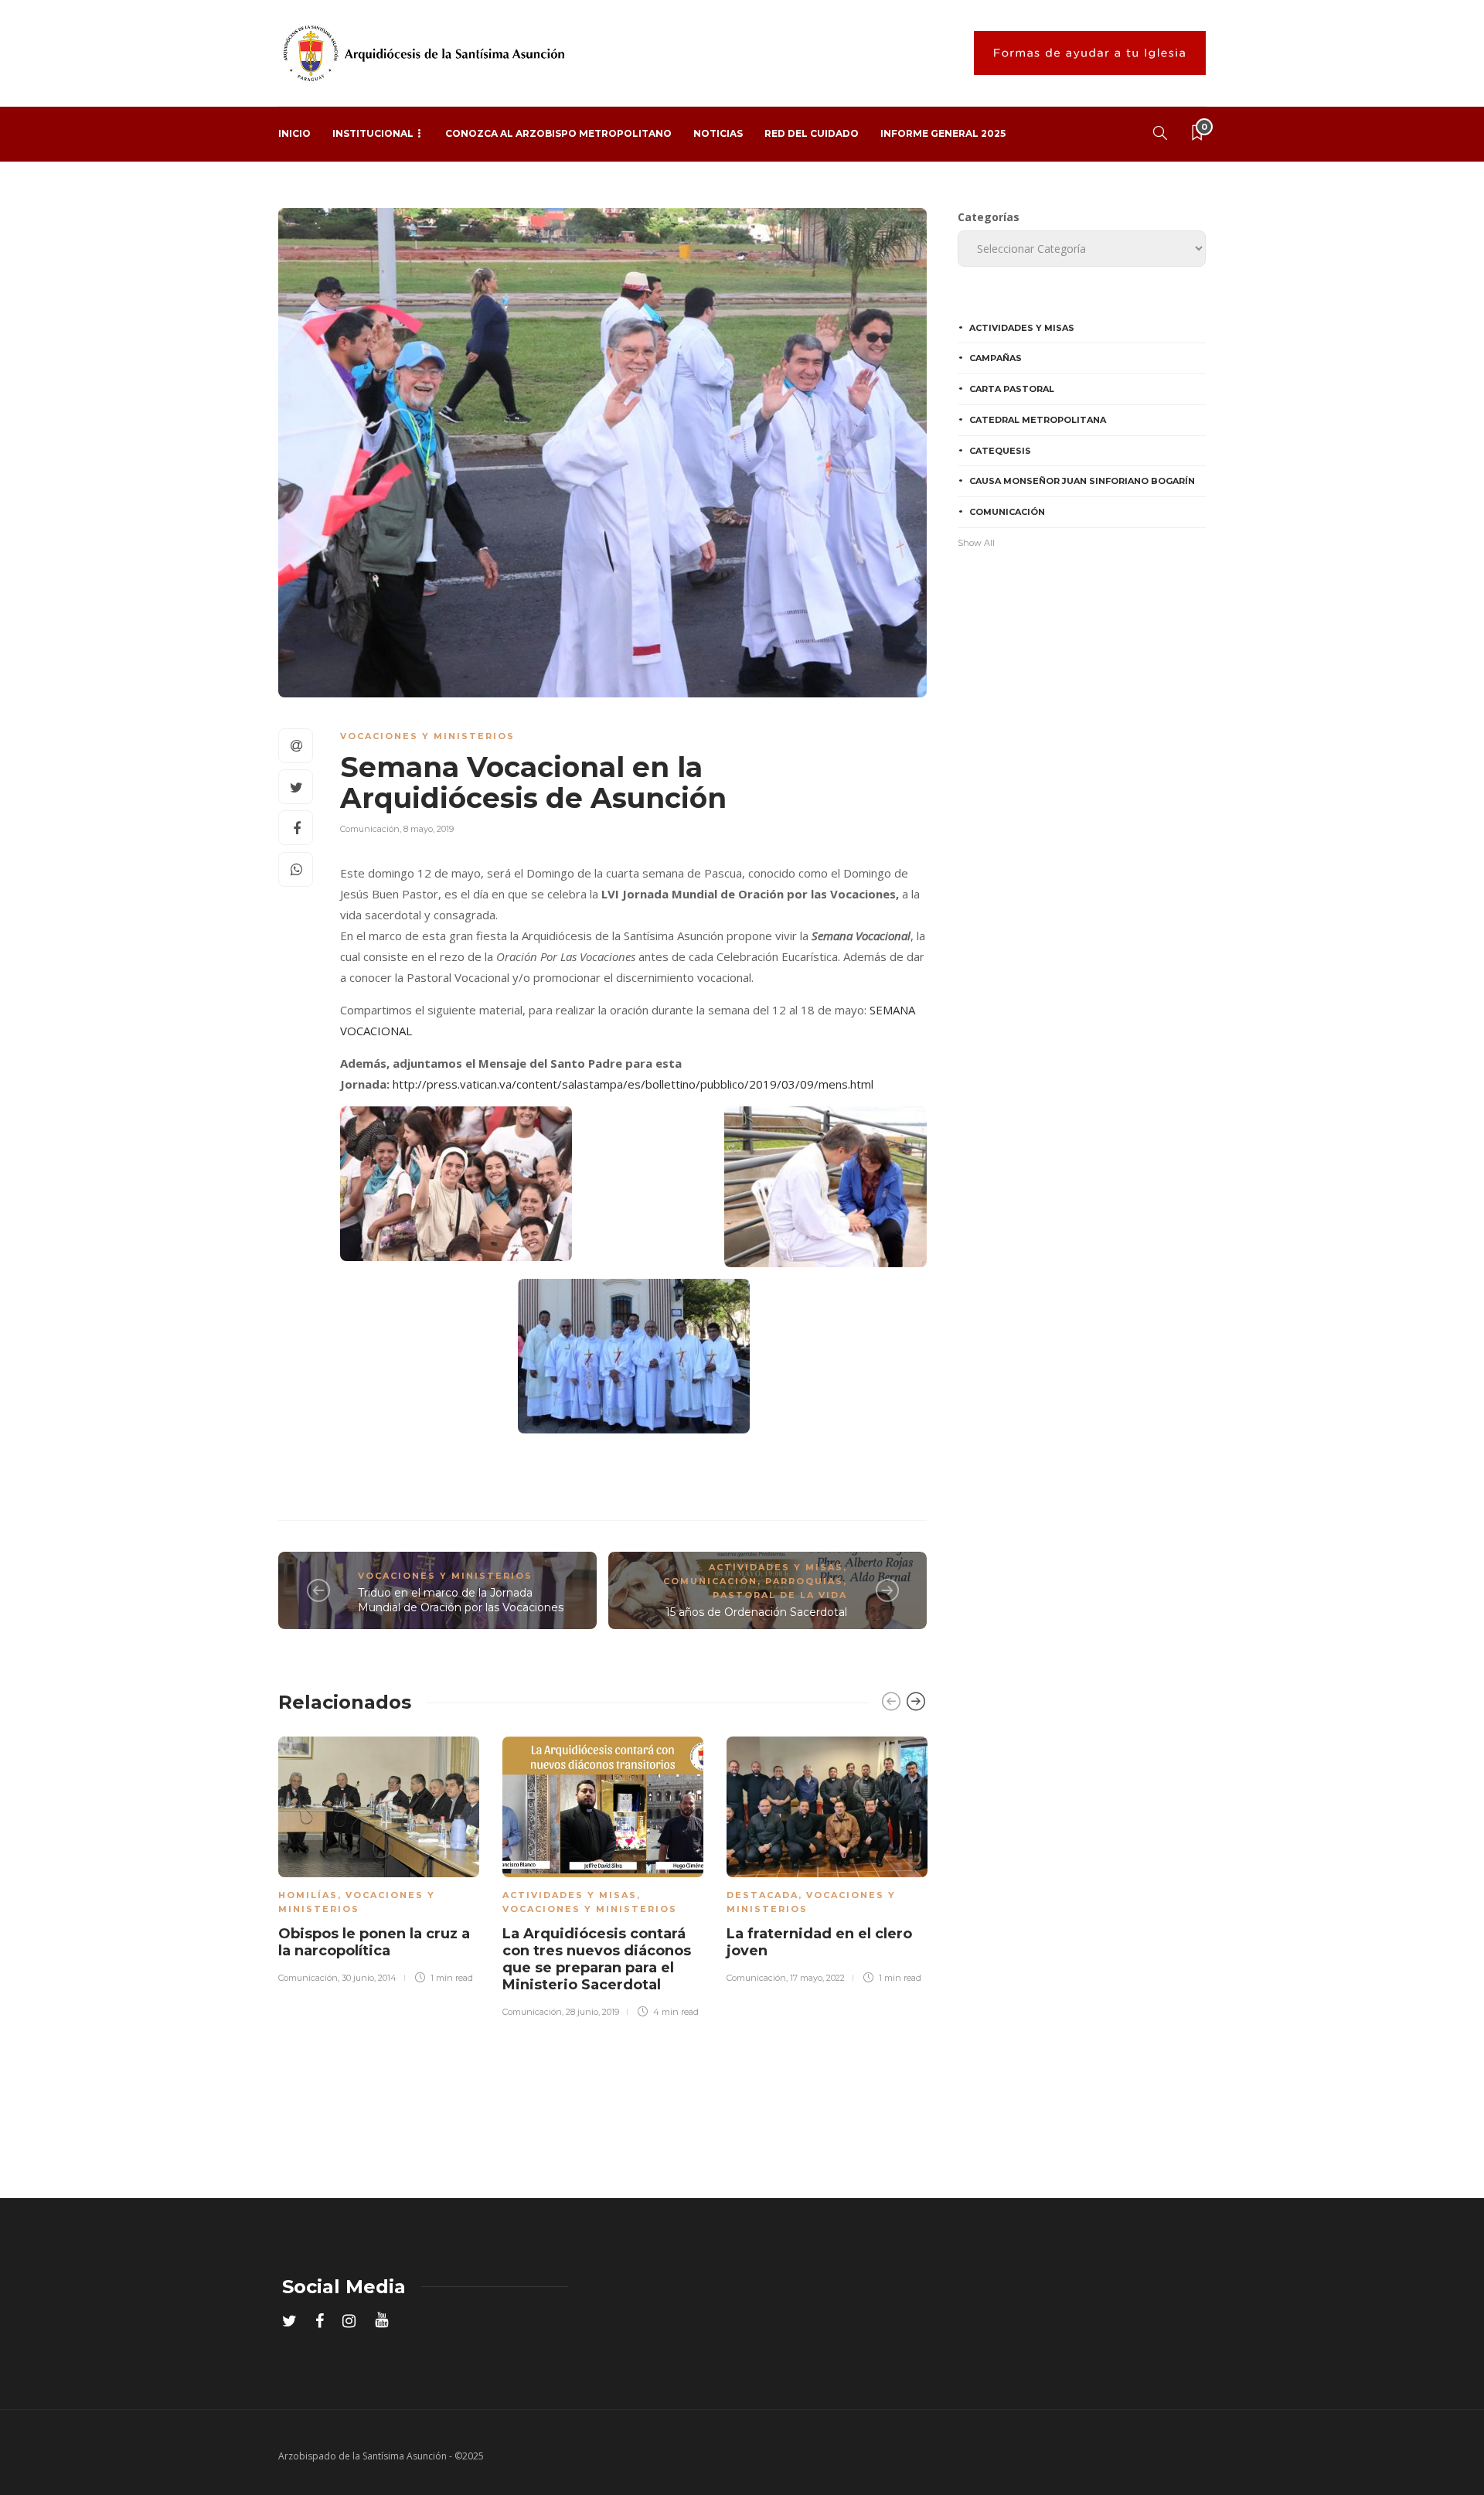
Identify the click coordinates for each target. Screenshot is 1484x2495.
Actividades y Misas (776, 1567)
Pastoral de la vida (780, 1595)
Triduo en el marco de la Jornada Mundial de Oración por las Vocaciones (461, 1600)
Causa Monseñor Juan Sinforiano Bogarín (1082, 481)
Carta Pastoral (1012, 389)
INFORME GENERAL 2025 (943, 133)
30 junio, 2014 (369, 1978)
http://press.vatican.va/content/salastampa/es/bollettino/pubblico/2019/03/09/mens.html (633, 1084)
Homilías (308, 1895)
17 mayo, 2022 (817, 1978)
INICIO (294, 133)
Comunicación (370, 829)
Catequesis (1000, 451)
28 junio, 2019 (592, 2012)
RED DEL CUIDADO (812, 133)
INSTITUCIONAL (373, 133)
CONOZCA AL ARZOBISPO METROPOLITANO (558, 133)
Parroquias (804, 1581)
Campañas (996, 358)
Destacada (762, 1895)
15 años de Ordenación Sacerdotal (756, 1612)
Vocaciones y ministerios (427, 736)
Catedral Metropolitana (1038, 420)
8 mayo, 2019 (429, 829)
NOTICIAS (718, 133)
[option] (379, 1858)
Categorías (989, 217)
